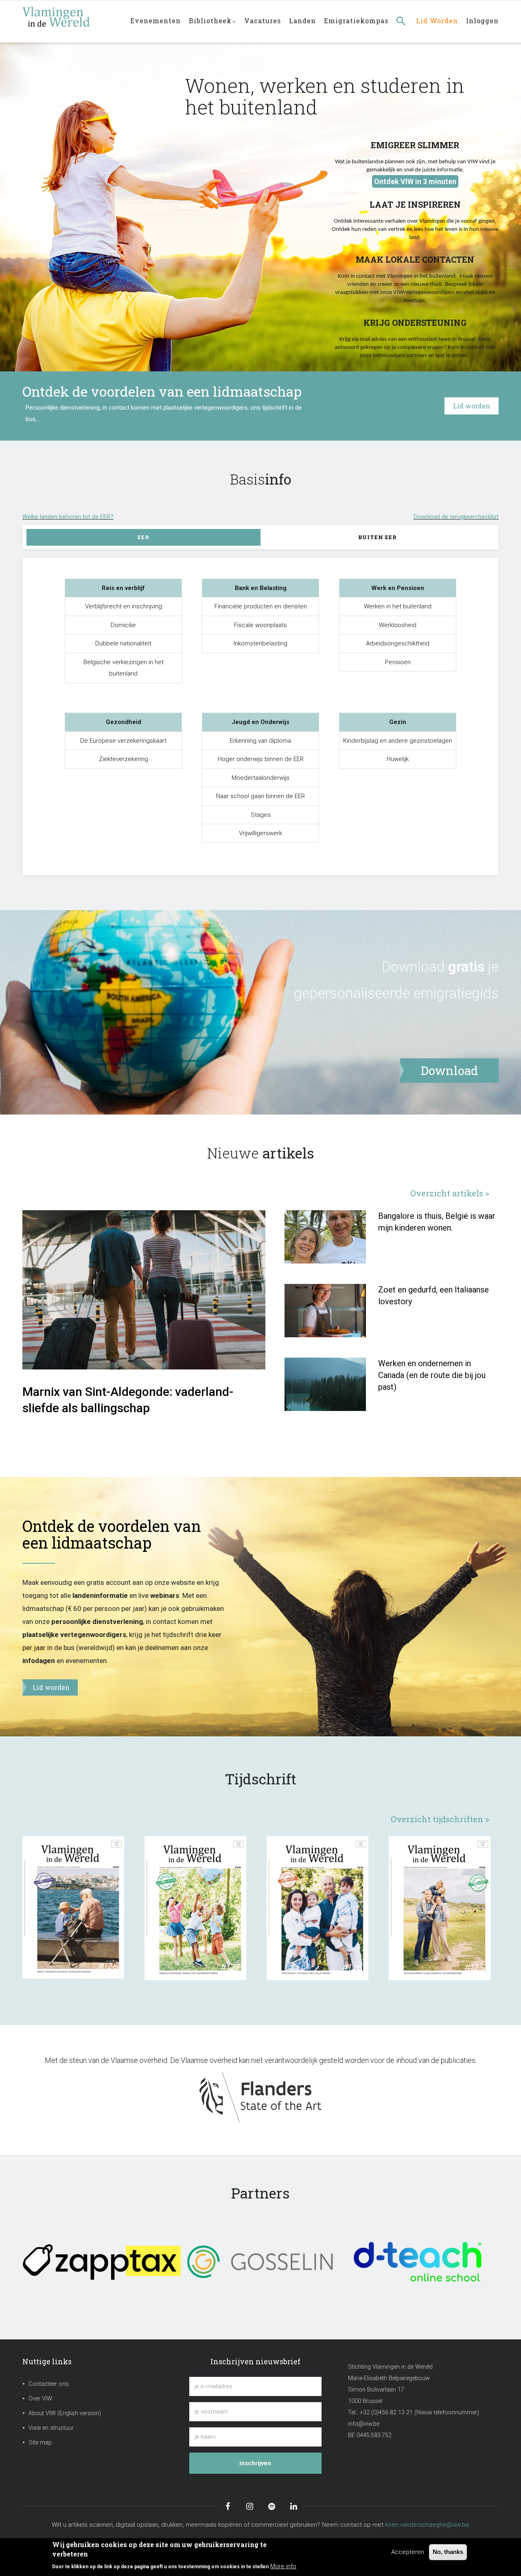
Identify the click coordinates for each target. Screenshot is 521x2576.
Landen (302, 21)
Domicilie (123, 625)
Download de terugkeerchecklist (456, 517)
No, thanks (448, 2552)
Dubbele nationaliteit (123, 643)
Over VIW (40, 2399)
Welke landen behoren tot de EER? (68, 517)
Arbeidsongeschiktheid (398, 643)
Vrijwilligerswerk (260, 833)
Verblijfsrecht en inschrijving (124, 606)
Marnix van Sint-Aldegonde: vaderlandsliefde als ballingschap (128, 1400)
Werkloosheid (398, 625)
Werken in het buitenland (398, 606)
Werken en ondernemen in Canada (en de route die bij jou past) (432, 1375)
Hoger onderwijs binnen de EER (261, 759)
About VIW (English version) (65, 2413)
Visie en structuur (51, 2428)
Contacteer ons (49, 2384)
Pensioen (398, 662)
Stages (261, 815)
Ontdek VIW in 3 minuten (415, 181)
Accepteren (408, 2552)
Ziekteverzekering (124, 759)
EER (143, 537)
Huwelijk (398, 759)
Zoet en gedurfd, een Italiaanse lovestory (433, 1296)
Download (413, 967)
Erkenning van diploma (260, 741)
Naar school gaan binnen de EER (260, 796)
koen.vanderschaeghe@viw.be (427, 2525)
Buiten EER (378, 537)
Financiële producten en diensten (261, 606)
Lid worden (437, 21)
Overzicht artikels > (450, 1193)
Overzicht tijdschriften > (440, 1819)
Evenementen (155, 21)
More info (283, 2566)
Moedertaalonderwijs (260, 778)
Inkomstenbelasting (260, 643)
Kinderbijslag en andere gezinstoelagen (398, 741)
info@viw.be (364, 2424)
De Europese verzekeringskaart (123, 741)
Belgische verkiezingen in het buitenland (124, 668)
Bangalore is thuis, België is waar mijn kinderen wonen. (437, 1222)
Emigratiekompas (356, 21)
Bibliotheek (210, 21)
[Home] (71, 17)
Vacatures (263, 21)
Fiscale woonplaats (260, 625)
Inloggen (482, 21)
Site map (40, 2443)
